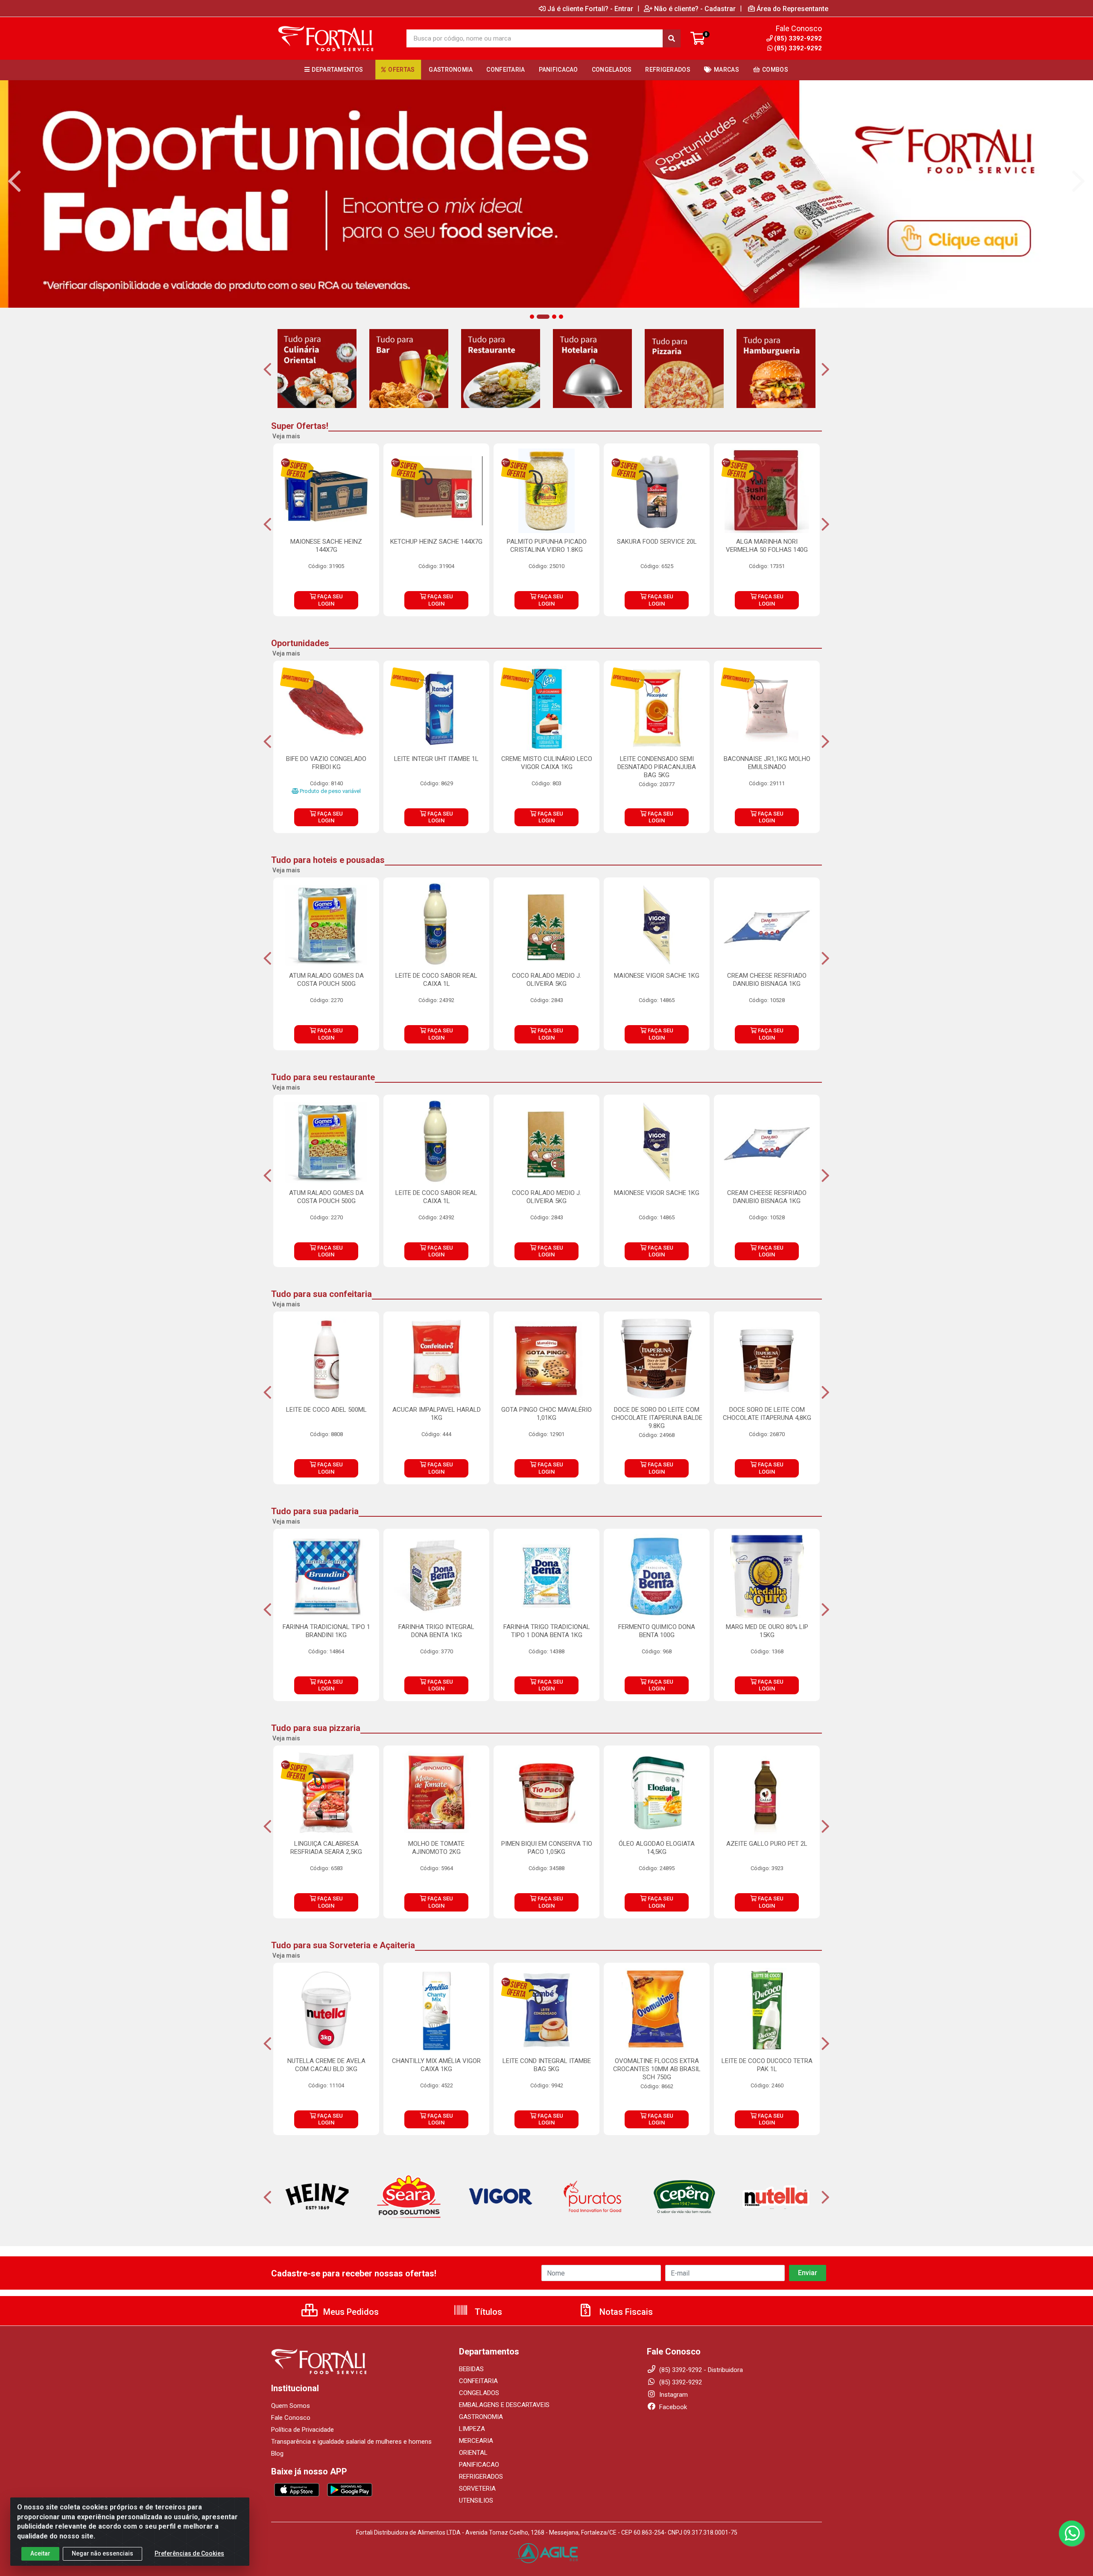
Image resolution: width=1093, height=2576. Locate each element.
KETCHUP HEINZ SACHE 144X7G (436, 542)
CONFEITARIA (478, 2381)
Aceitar (40, 2553)
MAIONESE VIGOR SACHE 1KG (657, 976)
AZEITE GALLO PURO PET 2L (767, 1844)
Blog (277, 2454)
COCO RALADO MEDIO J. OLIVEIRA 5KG (546, 980)
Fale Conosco (291, 2418)
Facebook (672, 2407)
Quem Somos (291, 2406)
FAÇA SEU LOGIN (329, 600)
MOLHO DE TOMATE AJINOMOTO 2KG (436, 1848)
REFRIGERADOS (481, 2477)
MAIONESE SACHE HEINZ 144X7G (326, 546)
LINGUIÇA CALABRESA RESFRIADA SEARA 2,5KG (326, 1848)
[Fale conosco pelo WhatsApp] (1072, 2533)
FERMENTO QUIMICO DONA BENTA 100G (657, 1631)
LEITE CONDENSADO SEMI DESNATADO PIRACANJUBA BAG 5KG (657, 767)
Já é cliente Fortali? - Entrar (590, 9)
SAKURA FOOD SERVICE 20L (657, 542)
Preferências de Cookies (189, 2553)
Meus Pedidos (350, 2312)
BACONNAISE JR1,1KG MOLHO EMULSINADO (767, 763)
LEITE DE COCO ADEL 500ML (326, 1410)
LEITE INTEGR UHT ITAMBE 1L (436, 759)
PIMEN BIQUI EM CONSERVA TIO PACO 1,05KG (547, 1848)
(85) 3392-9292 (798, 48)
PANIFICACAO (479, 2465)
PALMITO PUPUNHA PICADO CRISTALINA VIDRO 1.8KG (547, 546)
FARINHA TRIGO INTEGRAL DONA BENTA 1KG (436, 1631)
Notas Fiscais (625, 2312)
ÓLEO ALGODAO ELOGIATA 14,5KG (657, 1848)
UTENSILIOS (476, 2500)
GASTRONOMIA (481, 2417)
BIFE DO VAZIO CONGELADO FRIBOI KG (326, 763)
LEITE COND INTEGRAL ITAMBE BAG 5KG (547, 2065)
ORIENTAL (473, 2453)
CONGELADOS (479, 2393)
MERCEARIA (476, 2441)
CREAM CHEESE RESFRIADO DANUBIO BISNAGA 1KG (767, 980)
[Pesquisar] (672, 38)
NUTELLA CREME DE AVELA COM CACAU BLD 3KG (326, 2065)
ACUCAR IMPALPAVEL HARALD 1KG (437, 1414)
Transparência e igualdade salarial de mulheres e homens (351, 2442)
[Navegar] (15, 181)
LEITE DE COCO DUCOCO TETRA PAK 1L (767, 2065)
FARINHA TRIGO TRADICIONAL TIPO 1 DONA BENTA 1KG (547, 1631)
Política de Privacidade (302, 2430)
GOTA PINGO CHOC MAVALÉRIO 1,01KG (546, 1414)
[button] (532, 317)
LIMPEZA (472, 2429)
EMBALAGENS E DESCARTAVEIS (504, 2405)
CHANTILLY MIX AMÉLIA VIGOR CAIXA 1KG (436, 2065)
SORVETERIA (477, 2489)
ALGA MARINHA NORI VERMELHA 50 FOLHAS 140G (767, 546)
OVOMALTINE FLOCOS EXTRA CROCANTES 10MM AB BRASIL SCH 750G (657, 2069)
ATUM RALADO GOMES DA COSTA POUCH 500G (326, 980)
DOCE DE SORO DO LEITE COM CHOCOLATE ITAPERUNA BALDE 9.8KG (657, 1418)
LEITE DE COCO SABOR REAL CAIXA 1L (436, 980)
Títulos (487, 2312)
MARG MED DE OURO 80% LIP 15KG (767, 1631)
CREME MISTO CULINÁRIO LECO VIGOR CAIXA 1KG (547, 763)
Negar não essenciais (102, 2553)
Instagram (673, 2395)
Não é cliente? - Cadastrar (695, 9)
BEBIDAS (471, 2369)
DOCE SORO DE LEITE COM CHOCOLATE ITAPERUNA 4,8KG (767, 1414)
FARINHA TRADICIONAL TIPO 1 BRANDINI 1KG (326, 1631)
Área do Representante (792, 9)
